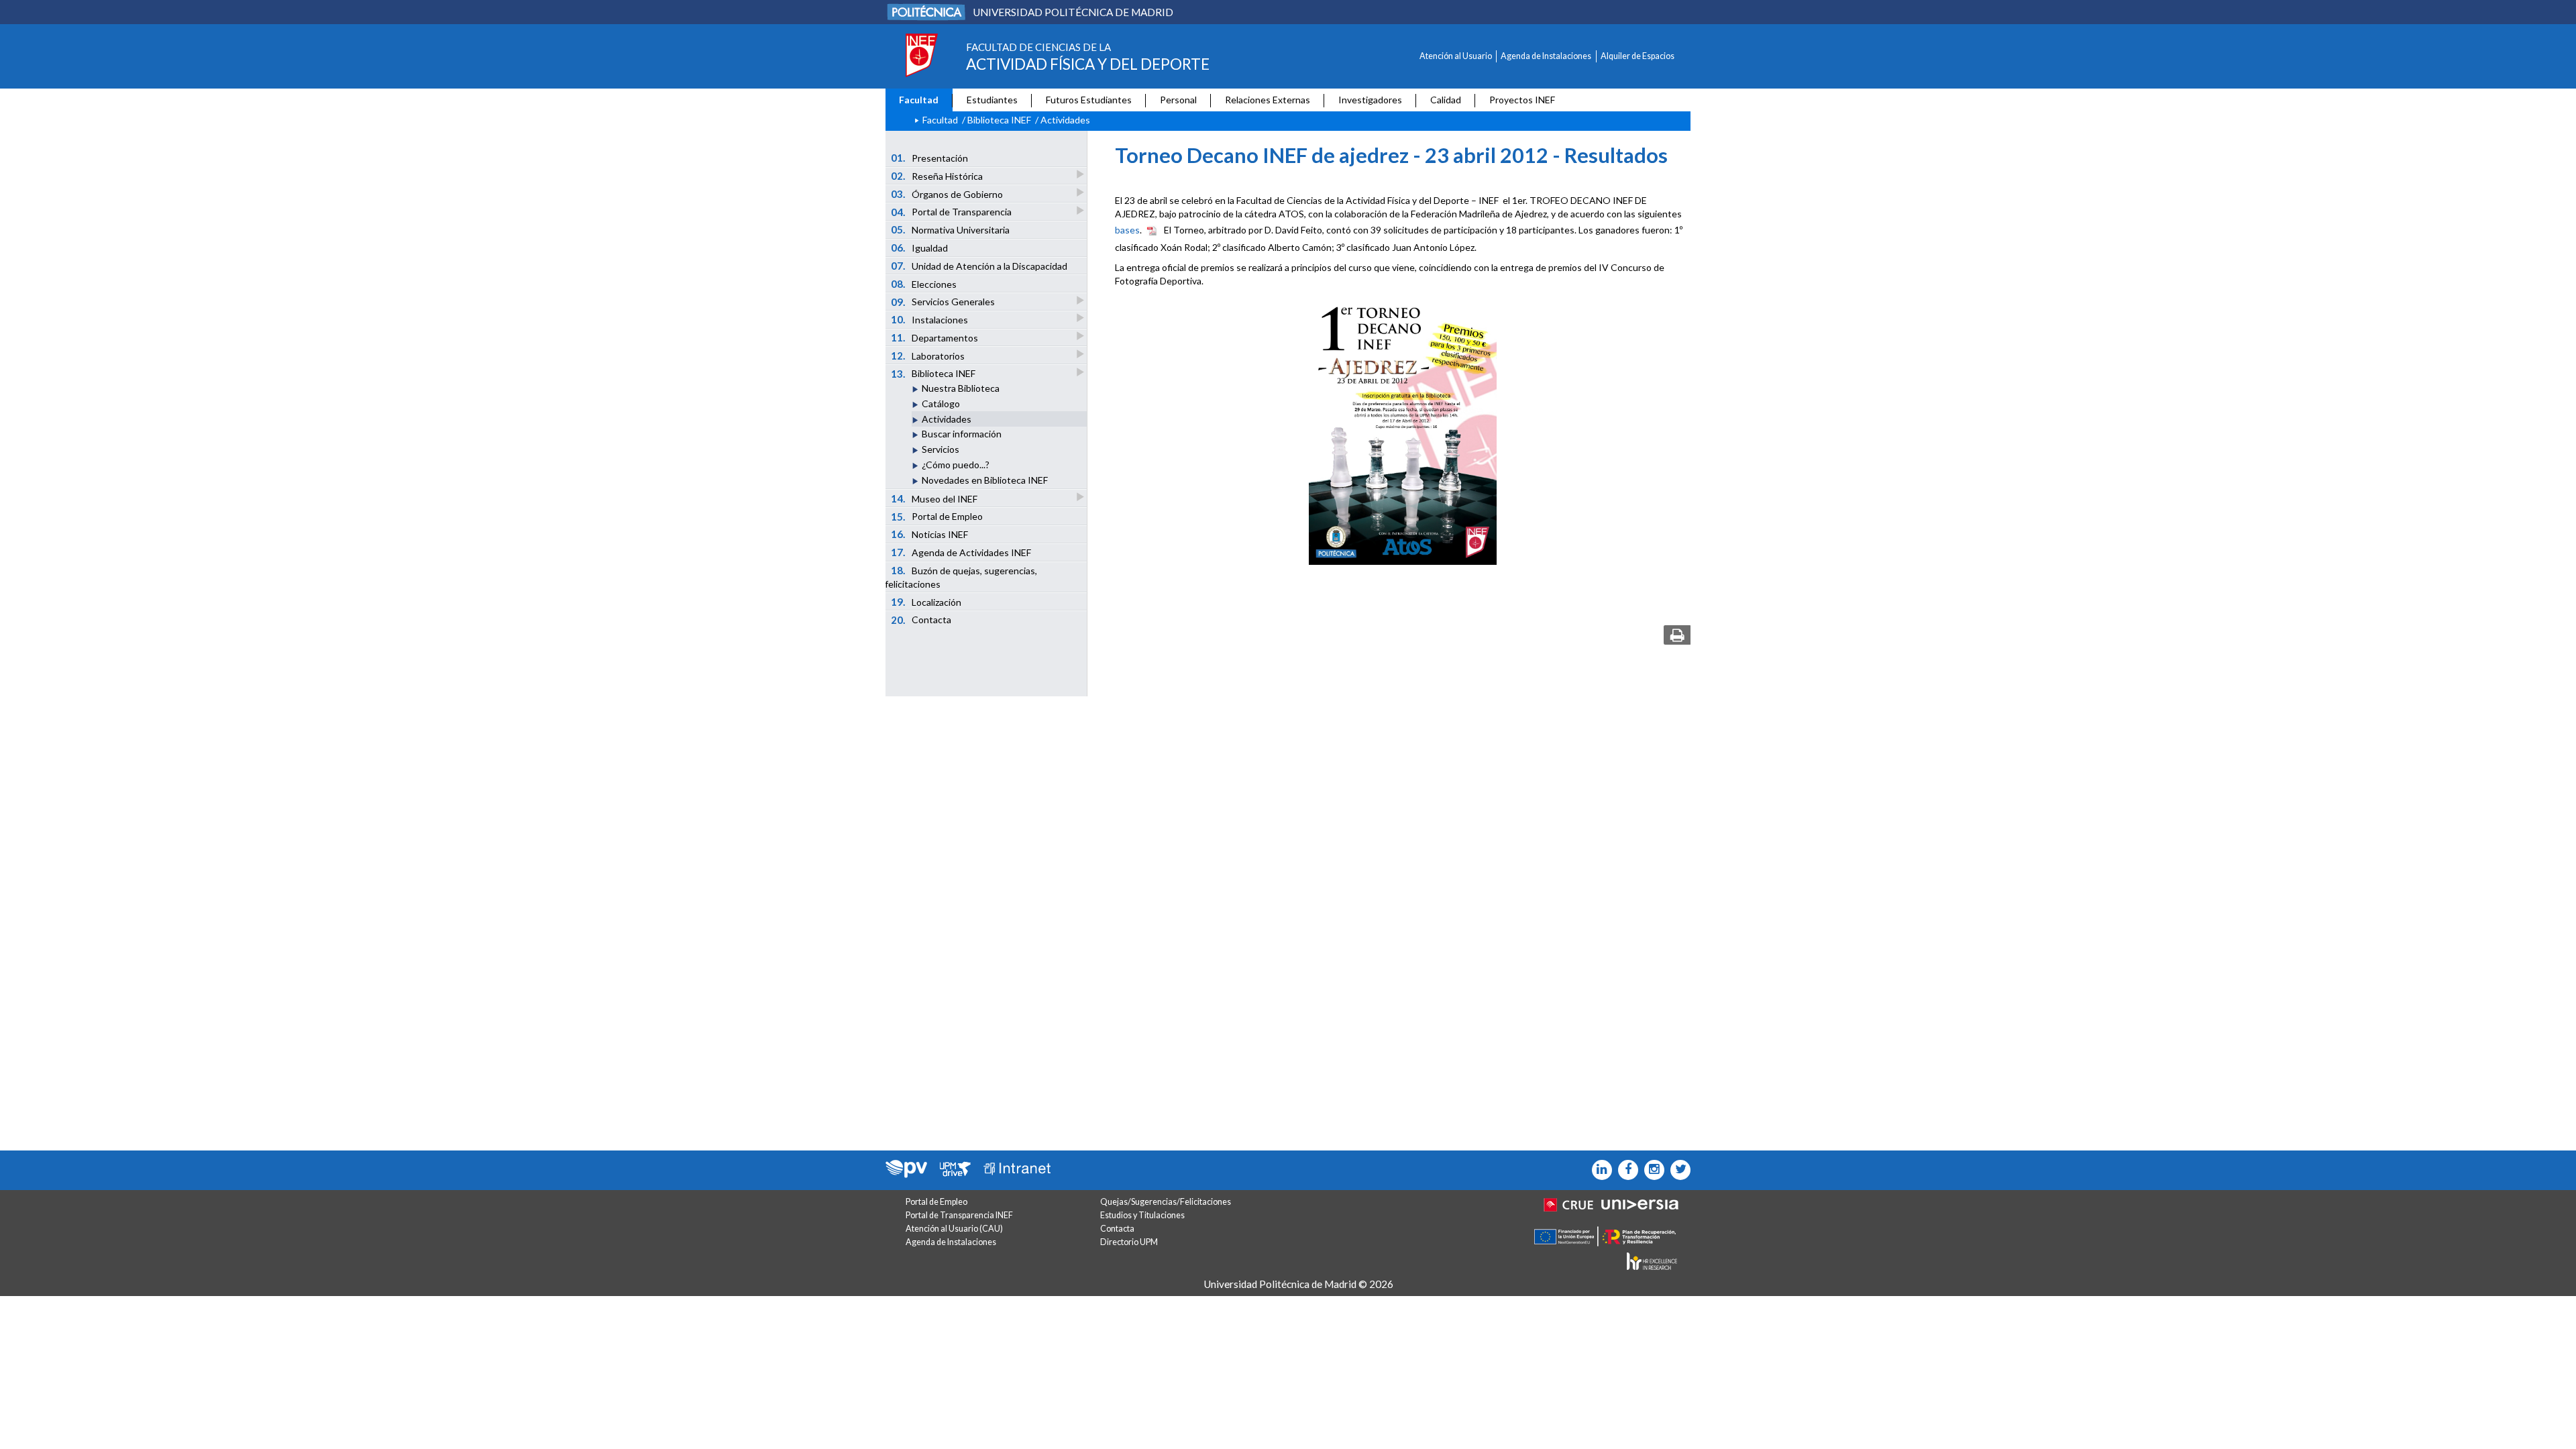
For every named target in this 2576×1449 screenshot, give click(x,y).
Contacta (921, 620)
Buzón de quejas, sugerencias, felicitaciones (961, 577)
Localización (926, 602)
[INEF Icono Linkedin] (1599, 1170)
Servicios (941, 449)
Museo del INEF (934, 498)
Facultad (919, 100)
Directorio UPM (1129, 1242)
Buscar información (962, 434)
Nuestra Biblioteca (961, 388)
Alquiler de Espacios (1638, 56)
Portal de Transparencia (952, 212)
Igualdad (920, 248)
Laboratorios (928, 356)
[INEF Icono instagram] (1651, 1170)
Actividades (947, 419)
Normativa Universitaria (951, 229)
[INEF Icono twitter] (1677, 1170)
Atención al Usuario (1456, 56)
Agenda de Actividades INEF (961, 552)
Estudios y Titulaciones (1142, 1215)
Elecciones (924, 284)
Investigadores (1370, 100)
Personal (1178, 100)
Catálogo (941, 404)
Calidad (1446, 100)
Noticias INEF (930, 534)
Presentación (930, 158)
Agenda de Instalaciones (1546, 56)
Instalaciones (930, 319)
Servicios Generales (943, 302)
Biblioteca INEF (999, 120)
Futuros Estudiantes (1089, 100)
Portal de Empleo (937, 517)
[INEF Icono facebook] (1625, 1170)
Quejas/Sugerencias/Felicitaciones (1166, 1202)
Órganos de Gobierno (947, 194)
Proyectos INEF (1522, 100)
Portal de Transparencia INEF (959, 1215)
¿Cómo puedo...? (956, 465)
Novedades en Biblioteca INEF (985, 480)
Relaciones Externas (1268, 100)
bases (1127, 229)
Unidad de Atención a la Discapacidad (979, 266)
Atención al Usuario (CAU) (954, 1229)
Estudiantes (992, 100)
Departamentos (935, 337)
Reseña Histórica (937, 176)
